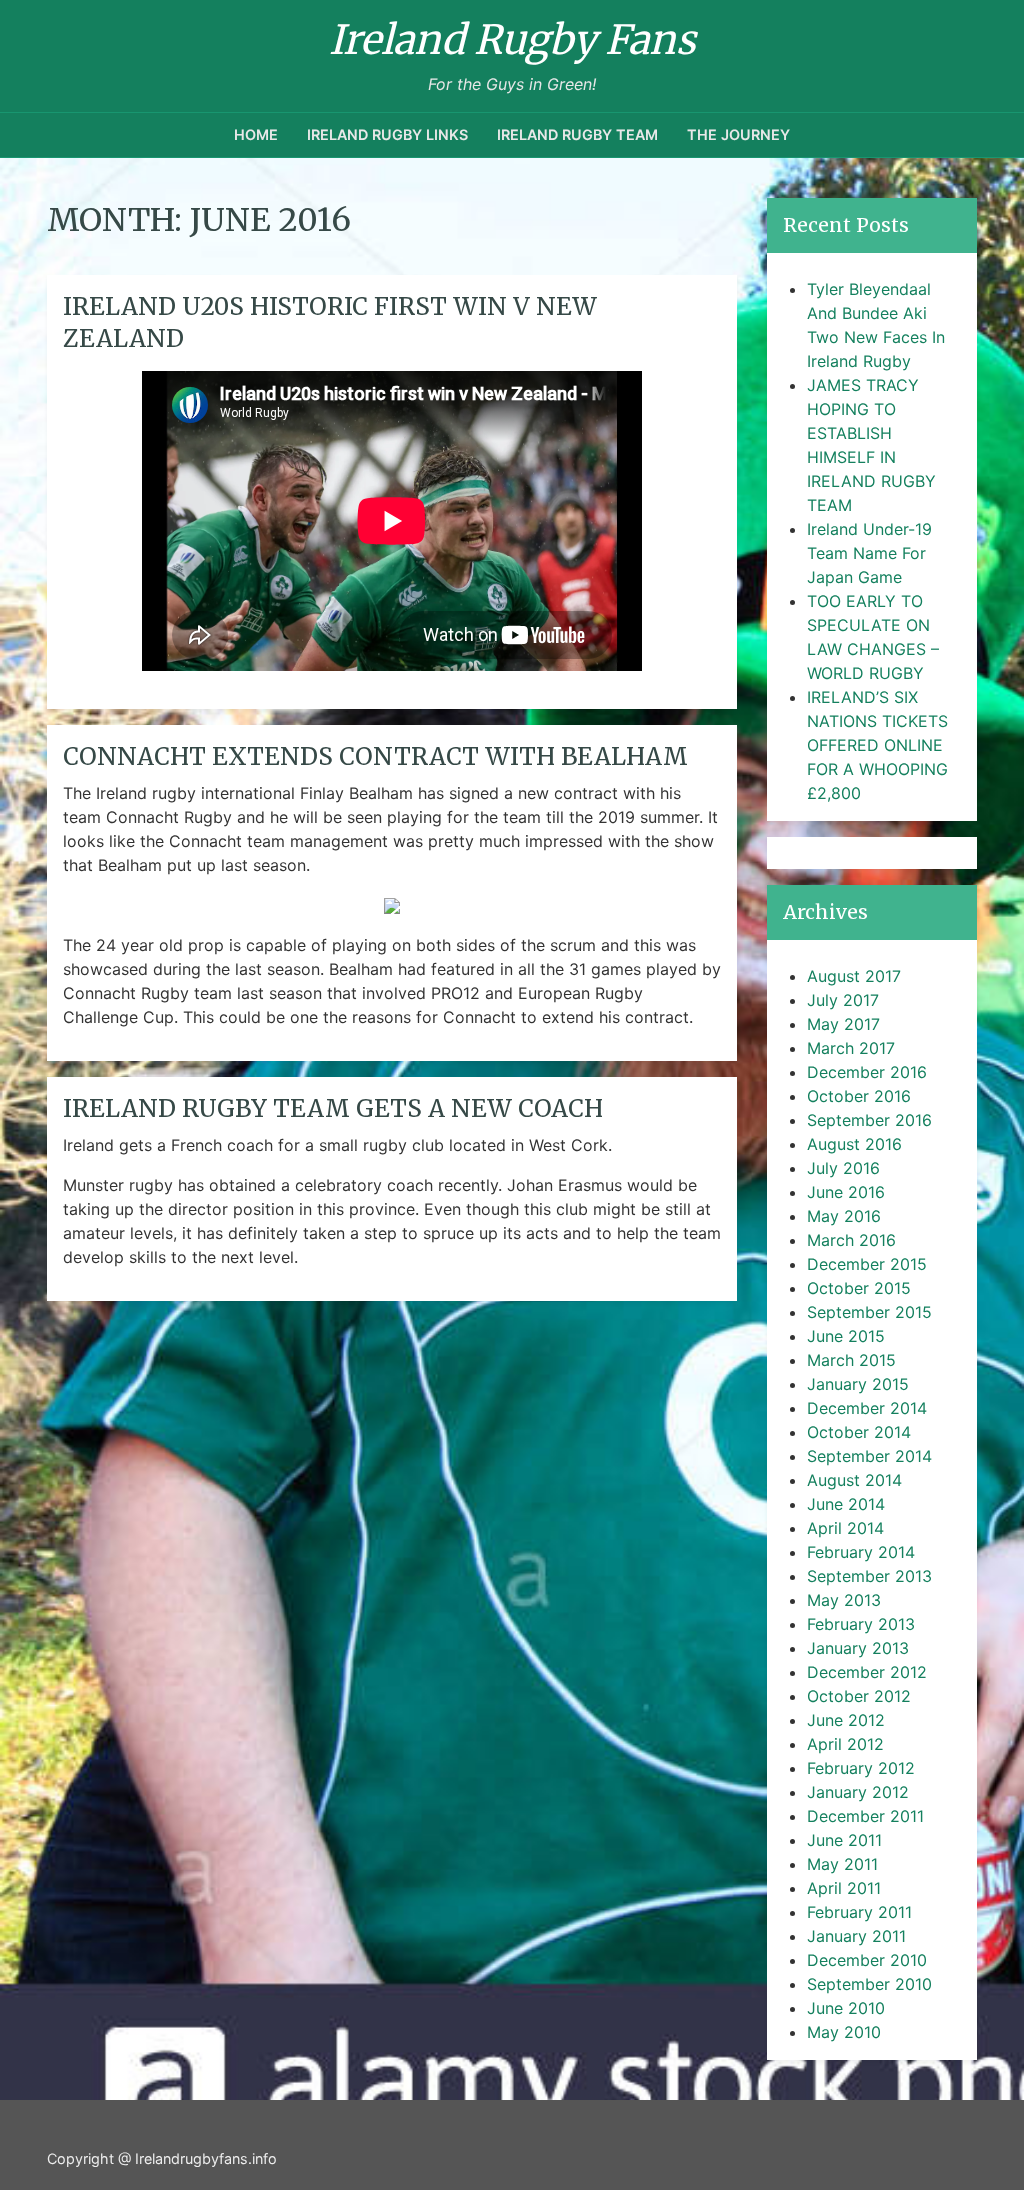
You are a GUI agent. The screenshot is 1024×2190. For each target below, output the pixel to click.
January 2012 (858, 1792)
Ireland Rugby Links (387, 134)
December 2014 (867, 1408)
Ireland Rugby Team (577, 134)
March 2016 (851, 1240)
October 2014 (859, 1432)
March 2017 (851, 1048)
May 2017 (843, 1024)
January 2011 (856, 1936)
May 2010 (844, 2032)
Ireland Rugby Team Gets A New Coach (333, 1108)
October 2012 (859, 1696)
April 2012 (845, 1744)
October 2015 (859, 1288)
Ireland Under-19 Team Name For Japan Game (869, 553)
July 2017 (843, 1000)
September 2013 (869, 1576)
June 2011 (844, 1840)
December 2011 (865, 1816)
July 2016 (843, 1168)
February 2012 (861, 1768)
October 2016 (859, 1096)
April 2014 (845, 1528)
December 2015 (867, 1264)
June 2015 (846, 1336)
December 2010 (867, 1960)
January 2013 (858, 1648)
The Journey (738, 134)
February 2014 (861, 1552)
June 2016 (846, 1192)
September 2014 (869, 1456)
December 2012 (867, 1672)
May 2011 (842, 1864)
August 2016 (854, 1144)
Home (256, 134)
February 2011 (859, 1912)
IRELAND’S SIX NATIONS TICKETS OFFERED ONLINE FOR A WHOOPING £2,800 (877, 745)
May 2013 (844, 1600)
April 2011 (844, 1888)
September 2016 (869, 1120)
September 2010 (869, 1984)
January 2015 (858, 1384)
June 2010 (846, 2008)
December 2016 (867, 1072)
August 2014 (854, 1480)
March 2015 (851, 1360)
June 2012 (846, 1720)
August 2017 (854, 976)
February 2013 (861, 1624)
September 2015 (869, 1312)
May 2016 (844, 1216)
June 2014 (846, 1504)
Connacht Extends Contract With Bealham (375, 756)
